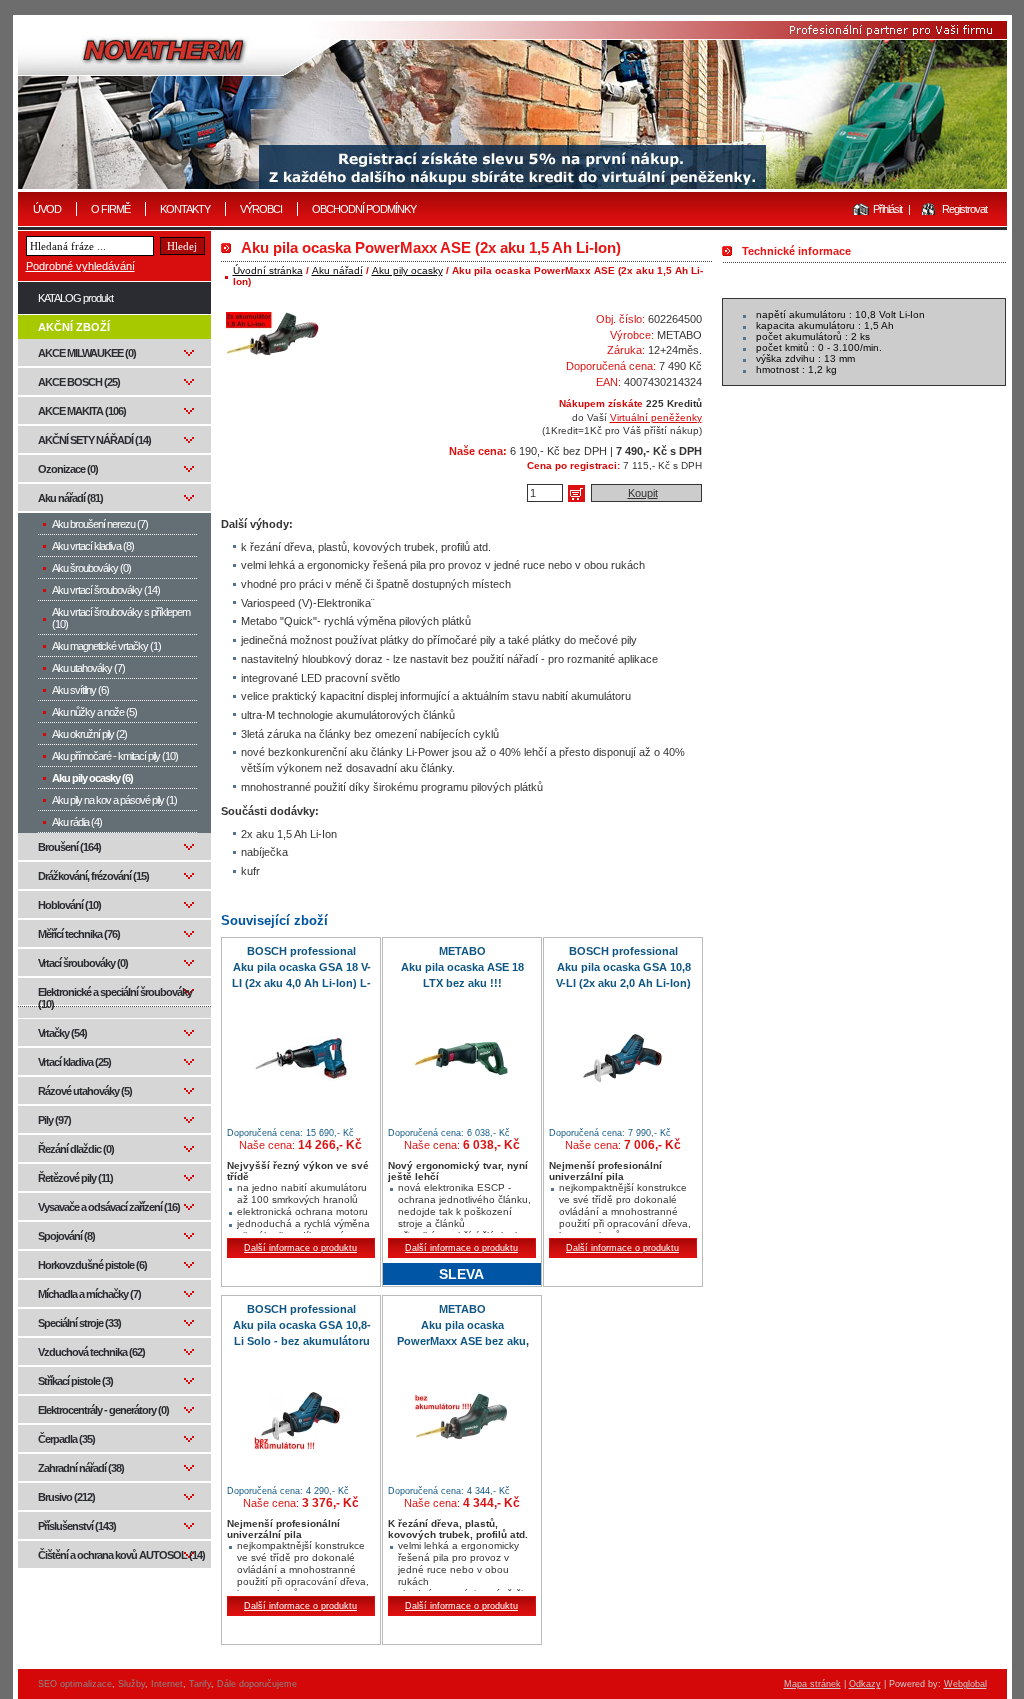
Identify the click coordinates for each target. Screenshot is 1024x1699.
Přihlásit (887, 209)
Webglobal (965, 1684)
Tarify (200, 1684)
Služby (131, 1684)
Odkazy (865, 1684)
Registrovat (964, 209)
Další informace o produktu (300, 1248)
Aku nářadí (337, 270)
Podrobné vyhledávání (80, 266)
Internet (167, 1684)
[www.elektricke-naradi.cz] (512, 104)
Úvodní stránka (268, 270)
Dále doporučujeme (257, 1684)
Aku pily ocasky (407, 270)
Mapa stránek (812, 1684)
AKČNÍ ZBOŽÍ (74, 327)
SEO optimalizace (75, 1684)
